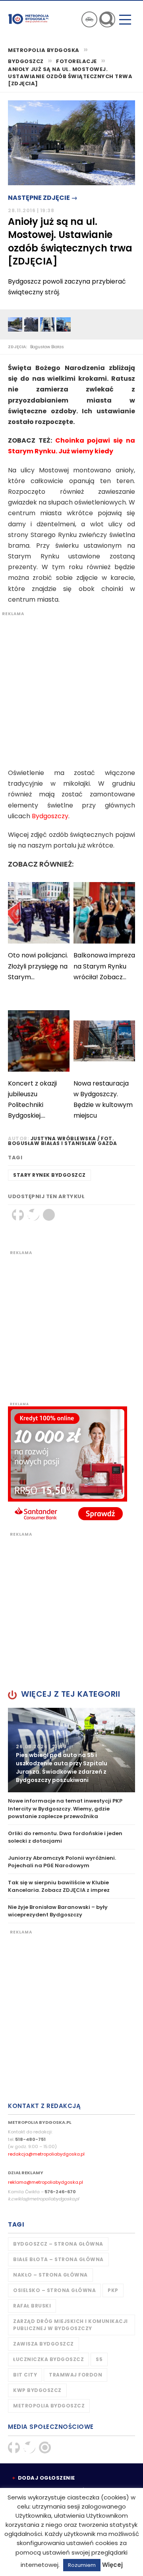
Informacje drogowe (89, 19)
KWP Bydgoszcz (37, 2390)
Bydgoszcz (26, 61)
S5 (99, 2359)
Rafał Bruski (32, 2306)
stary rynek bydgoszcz (49, 1175)
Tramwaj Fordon (75, 2375)
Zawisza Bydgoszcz (43, 2344)
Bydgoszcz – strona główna (58, 2244)
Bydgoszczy (50, 816)
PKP (113, 2290)
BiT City (25, 2375)
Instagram (45, 2447)
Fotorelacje (76, 61)
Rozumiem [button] (82, 2565)
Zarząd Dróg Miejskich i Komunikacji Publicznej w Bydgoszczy (71, 2325)
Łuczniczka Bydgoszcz (48, 2359)
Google (49, 1215)
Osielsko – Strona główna (54, 2290)
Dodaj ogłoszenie (46, 2478)
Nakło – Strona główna (50, 2275)
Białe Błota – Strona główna (58, 2259)
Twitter (33, 1215)
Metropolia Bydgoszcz (49, 2406)
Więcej (112, 2565)
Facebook (18, 1215)
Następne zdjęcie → (43, 198)
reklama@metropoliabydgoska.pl (45, 2182)
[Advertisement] (71, 688)
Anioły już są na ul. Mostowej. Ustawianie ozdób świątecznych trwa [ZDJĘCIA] (70, 77)
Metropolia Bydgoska (29, 19)
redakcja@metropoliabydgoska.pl (46, 2154)
